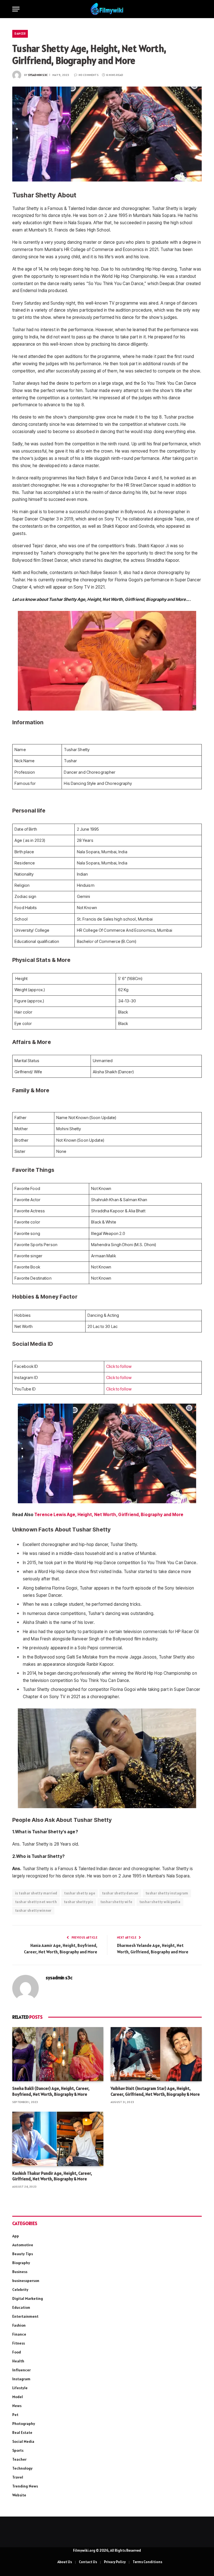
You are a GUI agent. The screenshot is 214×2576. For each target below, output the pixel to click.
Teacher (19, 2459)
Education (21, 2307)
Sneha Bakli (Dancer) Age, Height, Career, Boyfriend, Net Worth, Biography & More (51, 2091)
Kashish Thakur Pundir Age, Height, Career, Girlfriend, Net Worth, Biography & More (52, 2176)
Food (17, 2352)
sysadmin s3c (38, 75)
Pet (15, 2415)
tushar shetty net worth (36, 1902)
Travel (18, 2477)
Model (18, 2397)
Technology (22, 2468)
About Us (65, 2562)
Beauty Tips (23, 2254)
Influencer (21, 2370)
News (17, 2406)
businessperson (26, 2281)
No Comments (88, 75)
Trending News (25, 2486)
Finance (19, 2334)
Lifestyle (20, 2388)
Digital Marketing (28, 2298)
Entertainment (25, 2316)
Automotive (23, 2245)
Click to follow (119, 1366)
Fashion (19, 2325)
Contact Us (88, 2562)
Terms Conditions (147, 2562)
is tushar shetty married (36, 1893)
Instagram (21, 2379)
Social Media (23, 2441)
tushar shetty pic (79, 1902)
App (16, 2236)
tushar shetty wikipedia (160, 1902)
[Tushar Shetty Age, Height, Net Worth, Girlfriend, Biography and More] (107, 134)
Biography (21, 2263)
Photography (24, 2424)
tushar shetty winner (33, 1911)
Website (19, 2495)
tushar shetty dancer (120, 1893)
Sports (18, 2450)
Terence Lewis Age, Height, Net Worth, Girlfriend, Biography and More (109, 1515)
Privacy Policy (115, 2562)
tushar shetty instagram (167, 1893)
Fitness (19, 2343)
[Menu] (16, 9)
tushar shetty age (80, 1893)
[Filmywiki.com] (107, 9)
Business (20, 2272)
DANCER (20, 34)
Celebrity (20, 2290)
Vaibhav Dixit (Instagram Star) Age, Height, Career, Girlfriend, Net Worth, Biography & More (155, 2091)
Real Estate (22, 2432)
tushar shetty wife (116, 1902)
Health (18, 2361)
